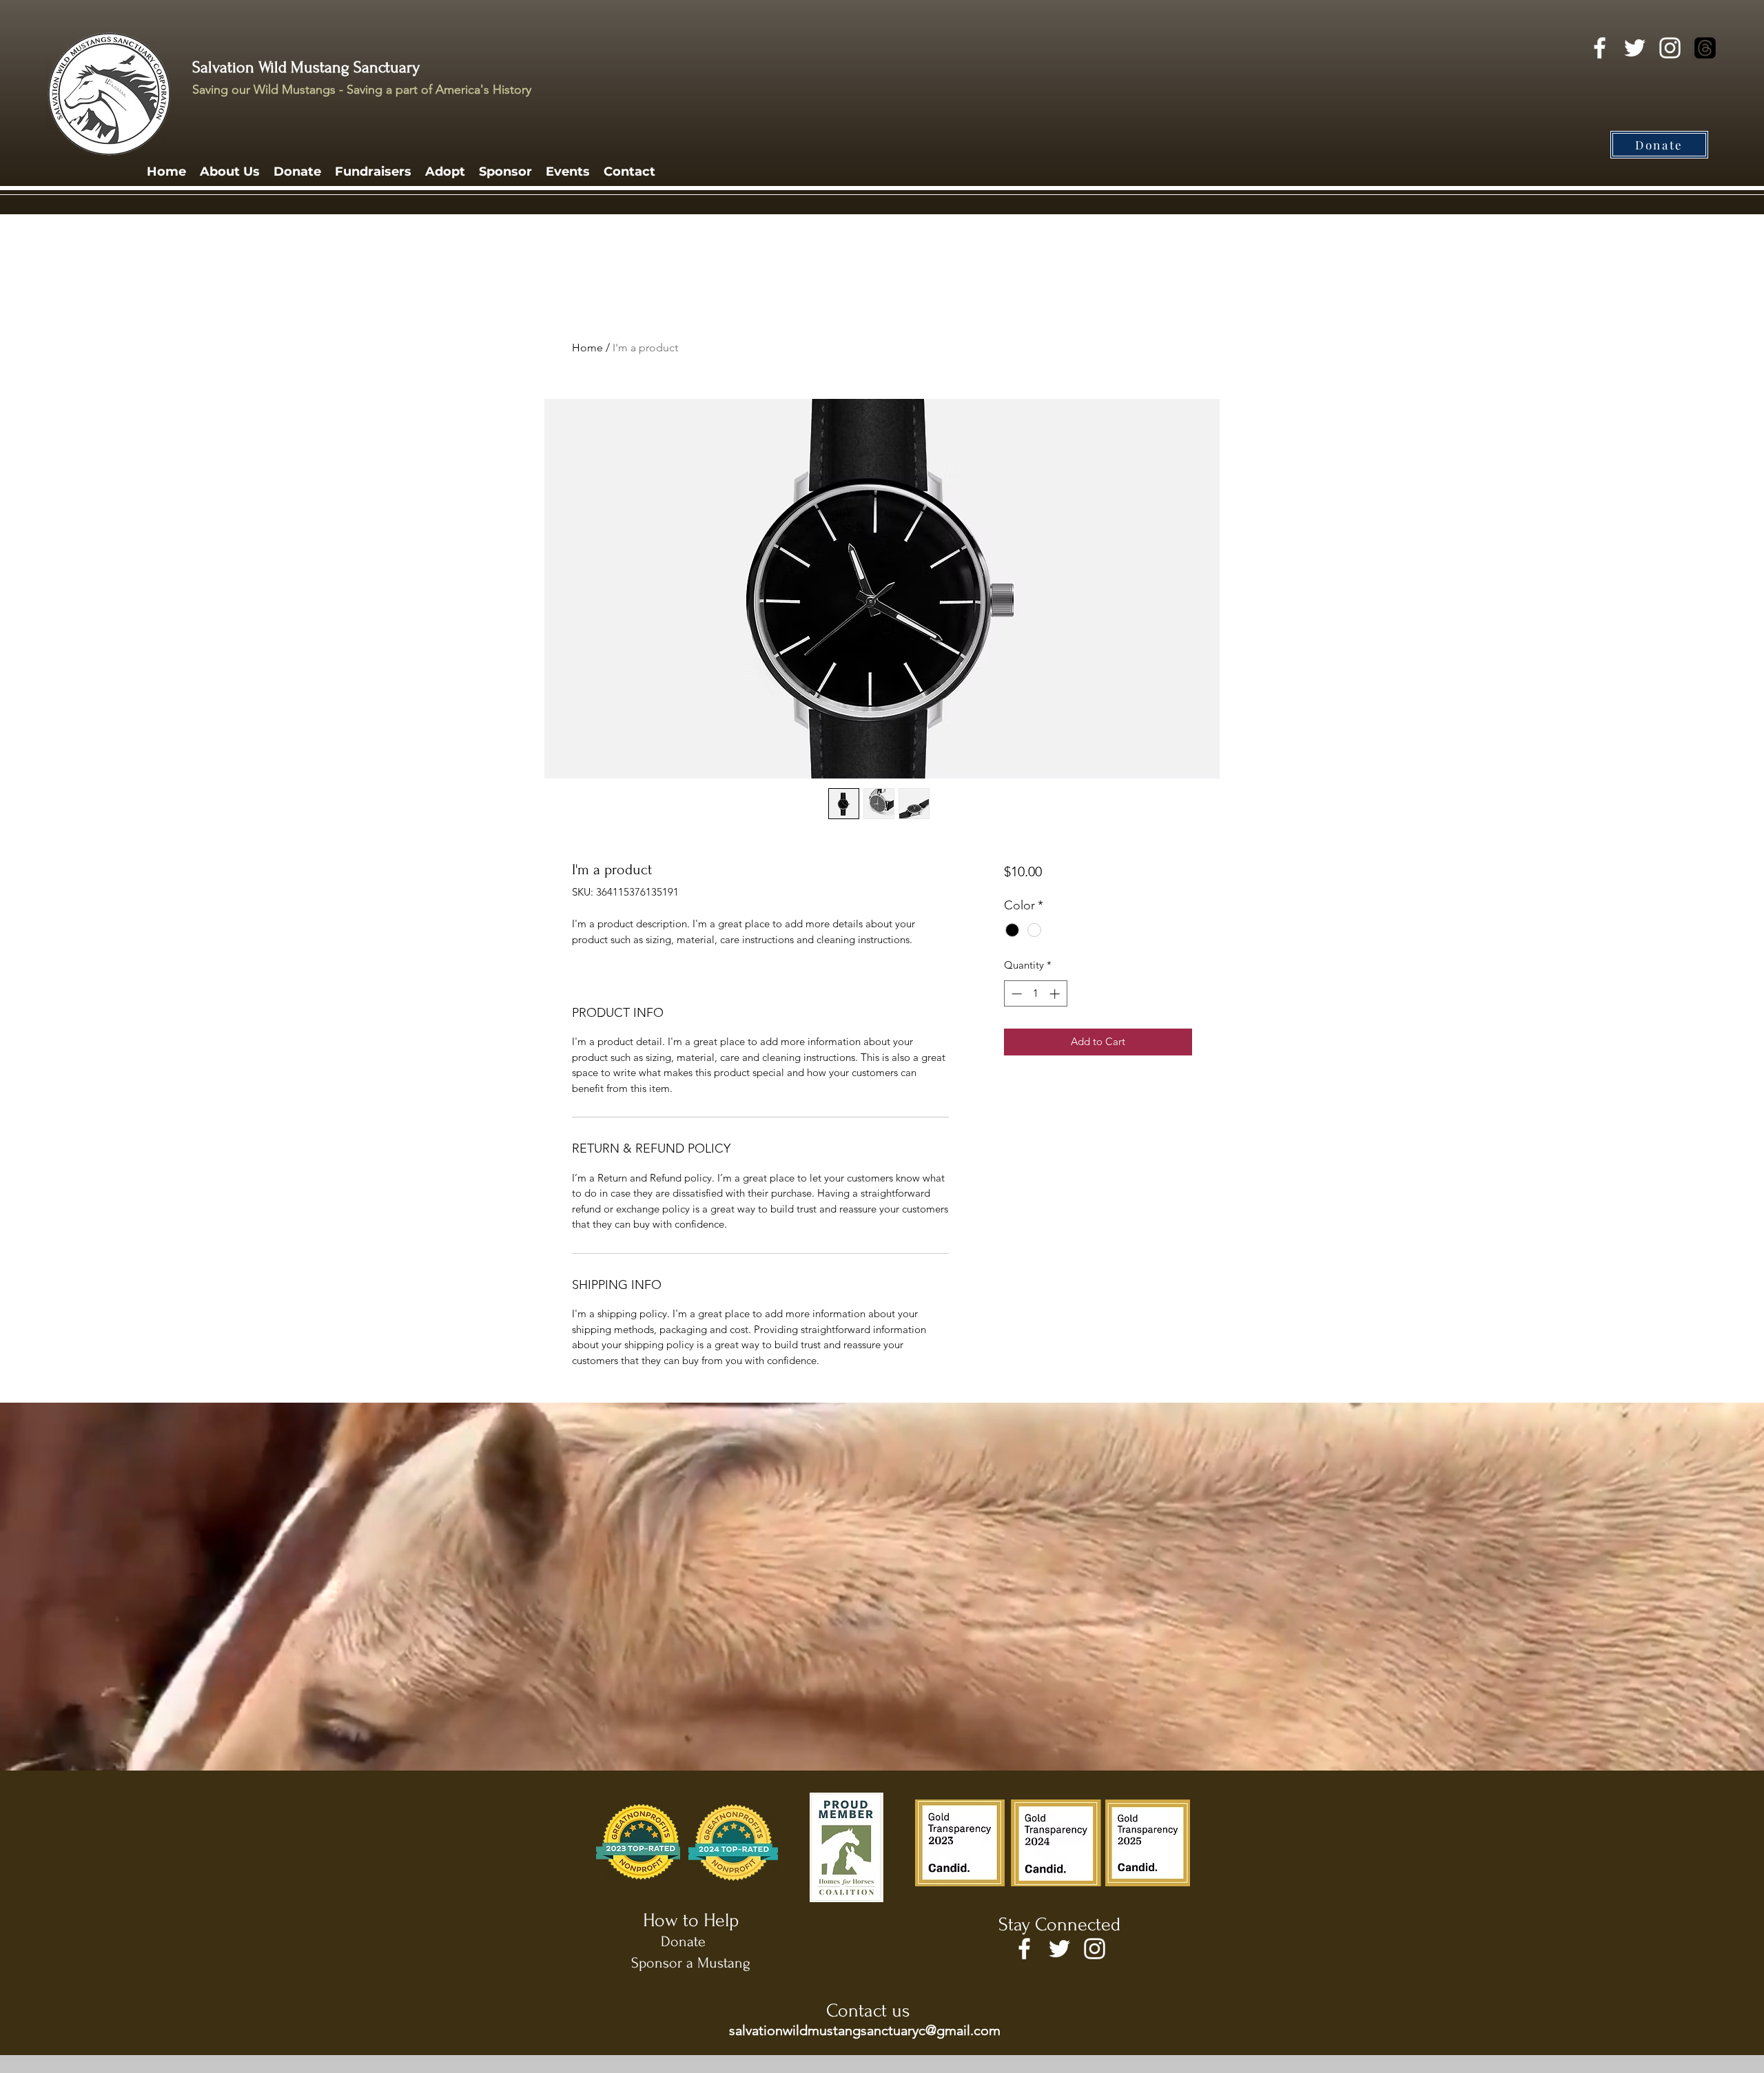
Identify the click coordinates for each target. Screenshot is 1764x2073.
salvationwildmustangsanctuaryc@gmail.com (865, 2030)
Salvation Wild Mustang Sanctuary (306, 67)
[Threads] (1705, 48)
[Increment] (1056, 994)
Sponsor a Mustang (691, 1963)
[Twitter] (1635, 48)
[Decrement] (1015, 994)
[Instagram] (1670, 48)
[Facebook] (1600, 48)
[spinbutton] (1035, 994)
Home (587, 348)
